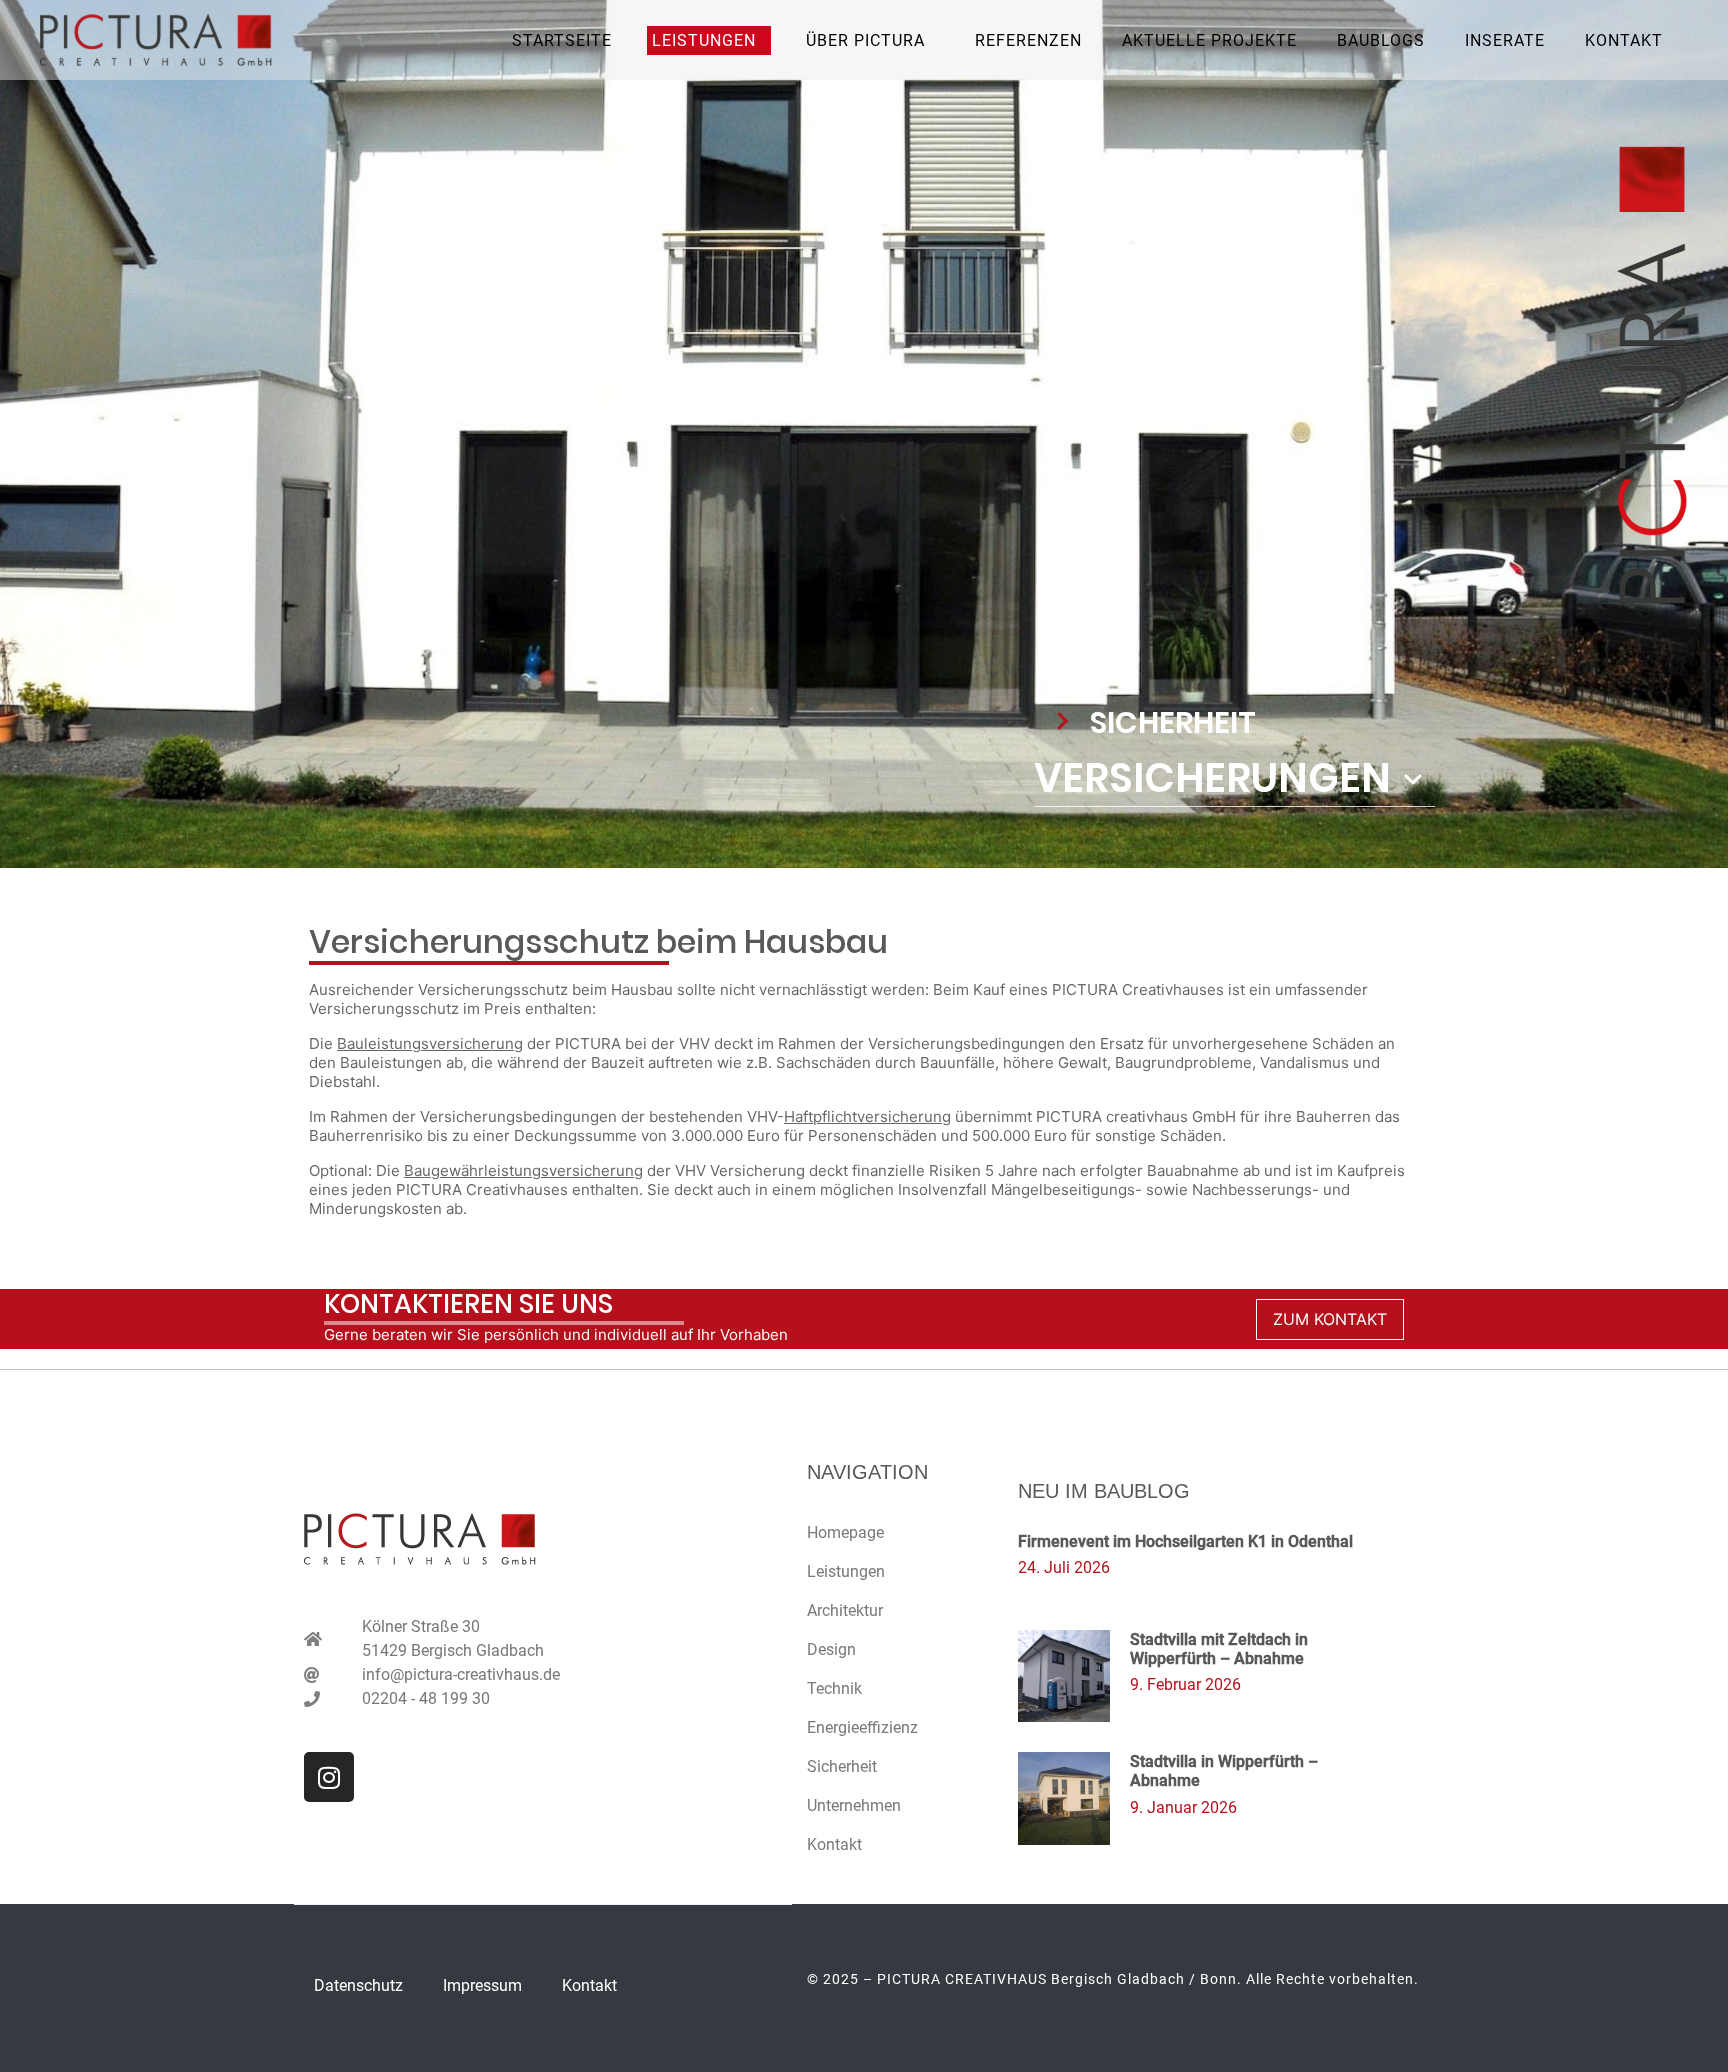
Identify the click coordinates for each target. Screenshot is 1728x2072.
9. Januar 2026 (1183, 1807)
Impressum (482, 1985)
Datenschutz (358, 1985)
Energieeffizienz (862, 1727)
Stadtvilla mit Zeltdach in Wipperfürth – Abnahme (1219, 1649)
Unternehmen (854, 1805)
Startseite (562, 40)
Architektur (845, 1610)
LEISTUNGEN (704, 40)
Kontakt (1624, 40)
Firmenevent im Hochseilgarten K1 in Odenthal (1185, 1541)
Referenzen (1028, 40)
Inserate (1505, 40)
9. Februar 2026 (1185, 1684)
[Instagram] (329, 1777)
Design (831, 1649)
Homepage (845, 1532)
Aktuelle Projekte (1209, 40)
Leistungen (846, 1571)
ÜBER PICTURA (865, 40)
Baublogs (1381, 40)
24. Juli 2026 (1064, 1567)
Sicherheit (842, 1766)
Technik (834, 1688)
